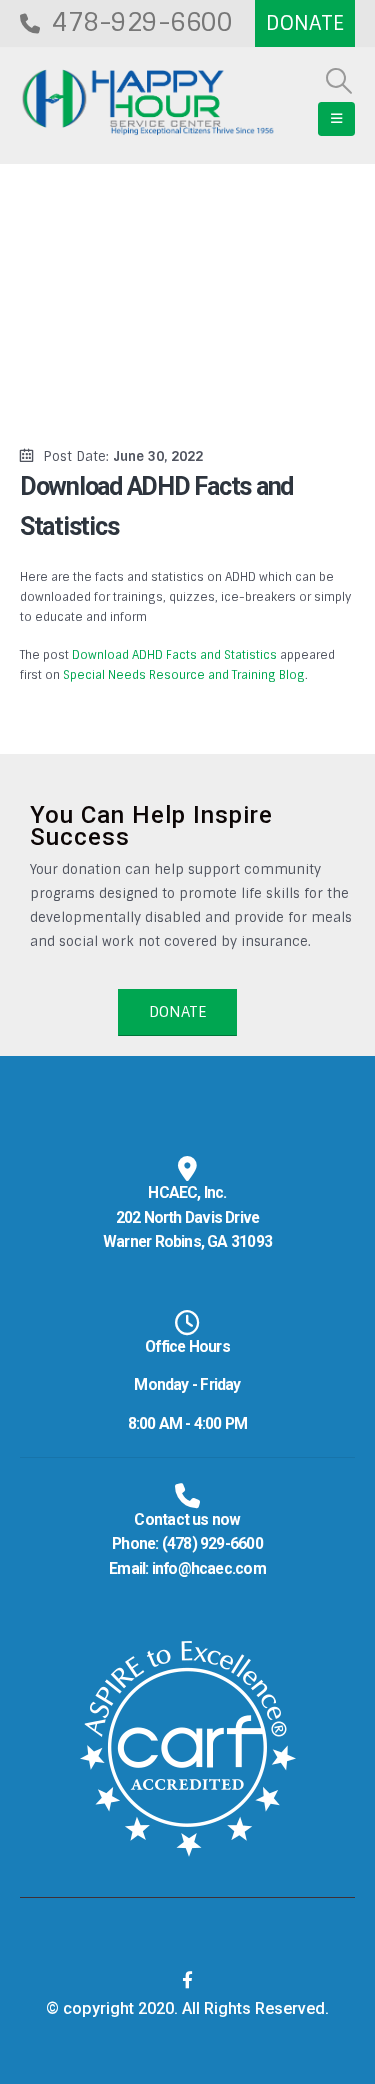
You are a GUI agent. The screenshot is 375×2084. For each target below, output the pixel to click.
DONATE (177, 1012)
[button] (339, 81)
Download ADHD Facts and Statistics (174, 655)
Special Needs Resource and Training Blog (184, 675)
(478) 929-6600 (212, 1544)
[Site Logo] (148, 102)
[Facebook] (187, 1980)
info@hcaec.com (209, 1569)
